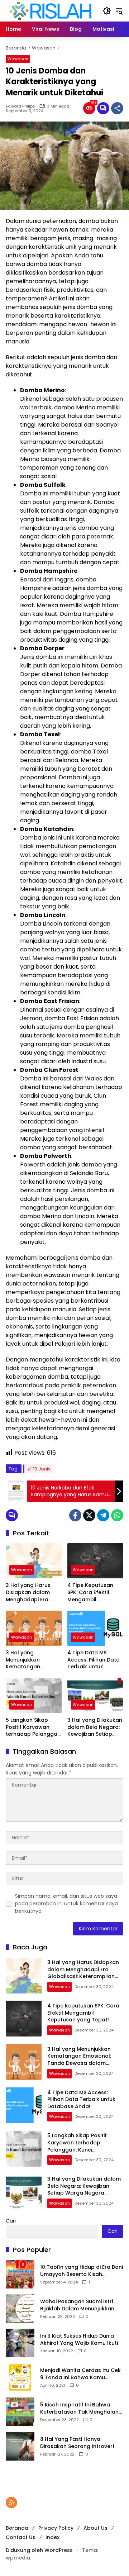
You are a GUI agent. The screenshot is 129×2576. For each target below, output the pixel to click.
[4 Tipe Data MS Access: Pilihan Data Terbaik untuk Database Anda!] (95, 1628)
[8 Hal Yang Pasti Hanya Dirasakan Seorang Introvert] (20, 2446)
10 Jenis (42, 1469)
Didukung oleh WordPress (39, 2550)
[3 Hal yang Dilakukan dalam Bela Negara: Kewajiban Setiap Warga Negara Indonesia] (95, 1696)
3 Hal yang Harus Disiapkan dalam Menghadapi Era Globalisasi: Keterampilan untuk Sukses (32, 1593)
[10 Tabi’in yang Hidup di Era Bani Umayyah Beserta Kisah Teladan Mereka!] (20, 2274)
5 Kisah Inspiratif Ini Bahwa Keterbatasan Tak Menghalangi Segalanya (82, 2408)
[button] (107, 11)
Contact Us (21, 2537)
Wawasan (18, 59)
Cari (11, 2221)
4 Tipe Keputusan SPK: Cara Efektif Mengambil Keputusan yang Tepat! (90, 1593)
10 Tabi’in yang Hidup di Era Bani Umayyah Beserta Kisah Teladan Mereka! (82, 2271)
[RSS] (11, 2503)
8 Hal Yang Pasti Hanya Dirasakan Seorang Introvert (77, 2443)
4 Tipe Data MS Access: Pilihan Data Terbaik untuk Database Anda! (94, 1660)
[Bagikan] (117, 108)
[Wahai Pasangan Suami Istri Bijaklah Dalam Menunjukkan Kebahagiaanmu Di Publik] (20, 2309)
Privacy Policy (56, 2528)
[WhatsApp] (117, 1515)
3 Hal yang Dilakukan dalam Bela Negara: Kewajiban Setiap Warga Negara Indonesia (95, 1727)
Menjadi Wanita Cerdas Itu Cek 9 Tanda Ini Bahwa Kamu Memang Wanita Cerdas (80, 2374)
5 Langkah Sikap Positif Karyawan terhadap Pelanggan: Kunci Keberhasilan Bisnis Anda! (34, 1727)
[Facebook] (75, 1515)
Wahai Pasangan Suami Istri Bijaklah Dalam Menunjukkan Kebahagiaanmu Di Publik (77, 2305)
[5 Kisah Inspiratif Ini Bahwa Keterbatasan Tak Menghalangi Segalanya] (20, 2412)
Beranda (17, 2528)
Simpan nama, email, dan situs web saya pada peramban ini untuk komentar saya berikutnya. (66, 1904)
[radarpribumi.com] (51, 10)
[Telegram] (103, 1515)
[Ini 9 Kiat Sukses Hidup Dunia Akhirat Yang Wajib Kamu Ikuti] (20, 2343)
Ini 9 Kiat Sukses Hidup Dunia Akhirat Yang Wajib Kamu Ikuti (79, 2340)
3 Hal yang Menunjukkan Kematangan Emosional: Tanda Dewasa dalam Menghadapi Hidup (30, 1660)
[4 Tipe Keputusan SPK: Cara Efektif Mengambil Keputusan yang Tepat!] (95, 1561)
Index (52, 2537)
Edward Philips (20, 106)
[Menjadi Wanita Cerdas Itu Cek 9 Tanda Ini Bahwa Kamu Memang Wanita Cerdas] (20, 2377)
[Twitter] (89, 1515)
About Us (95, 2528)
